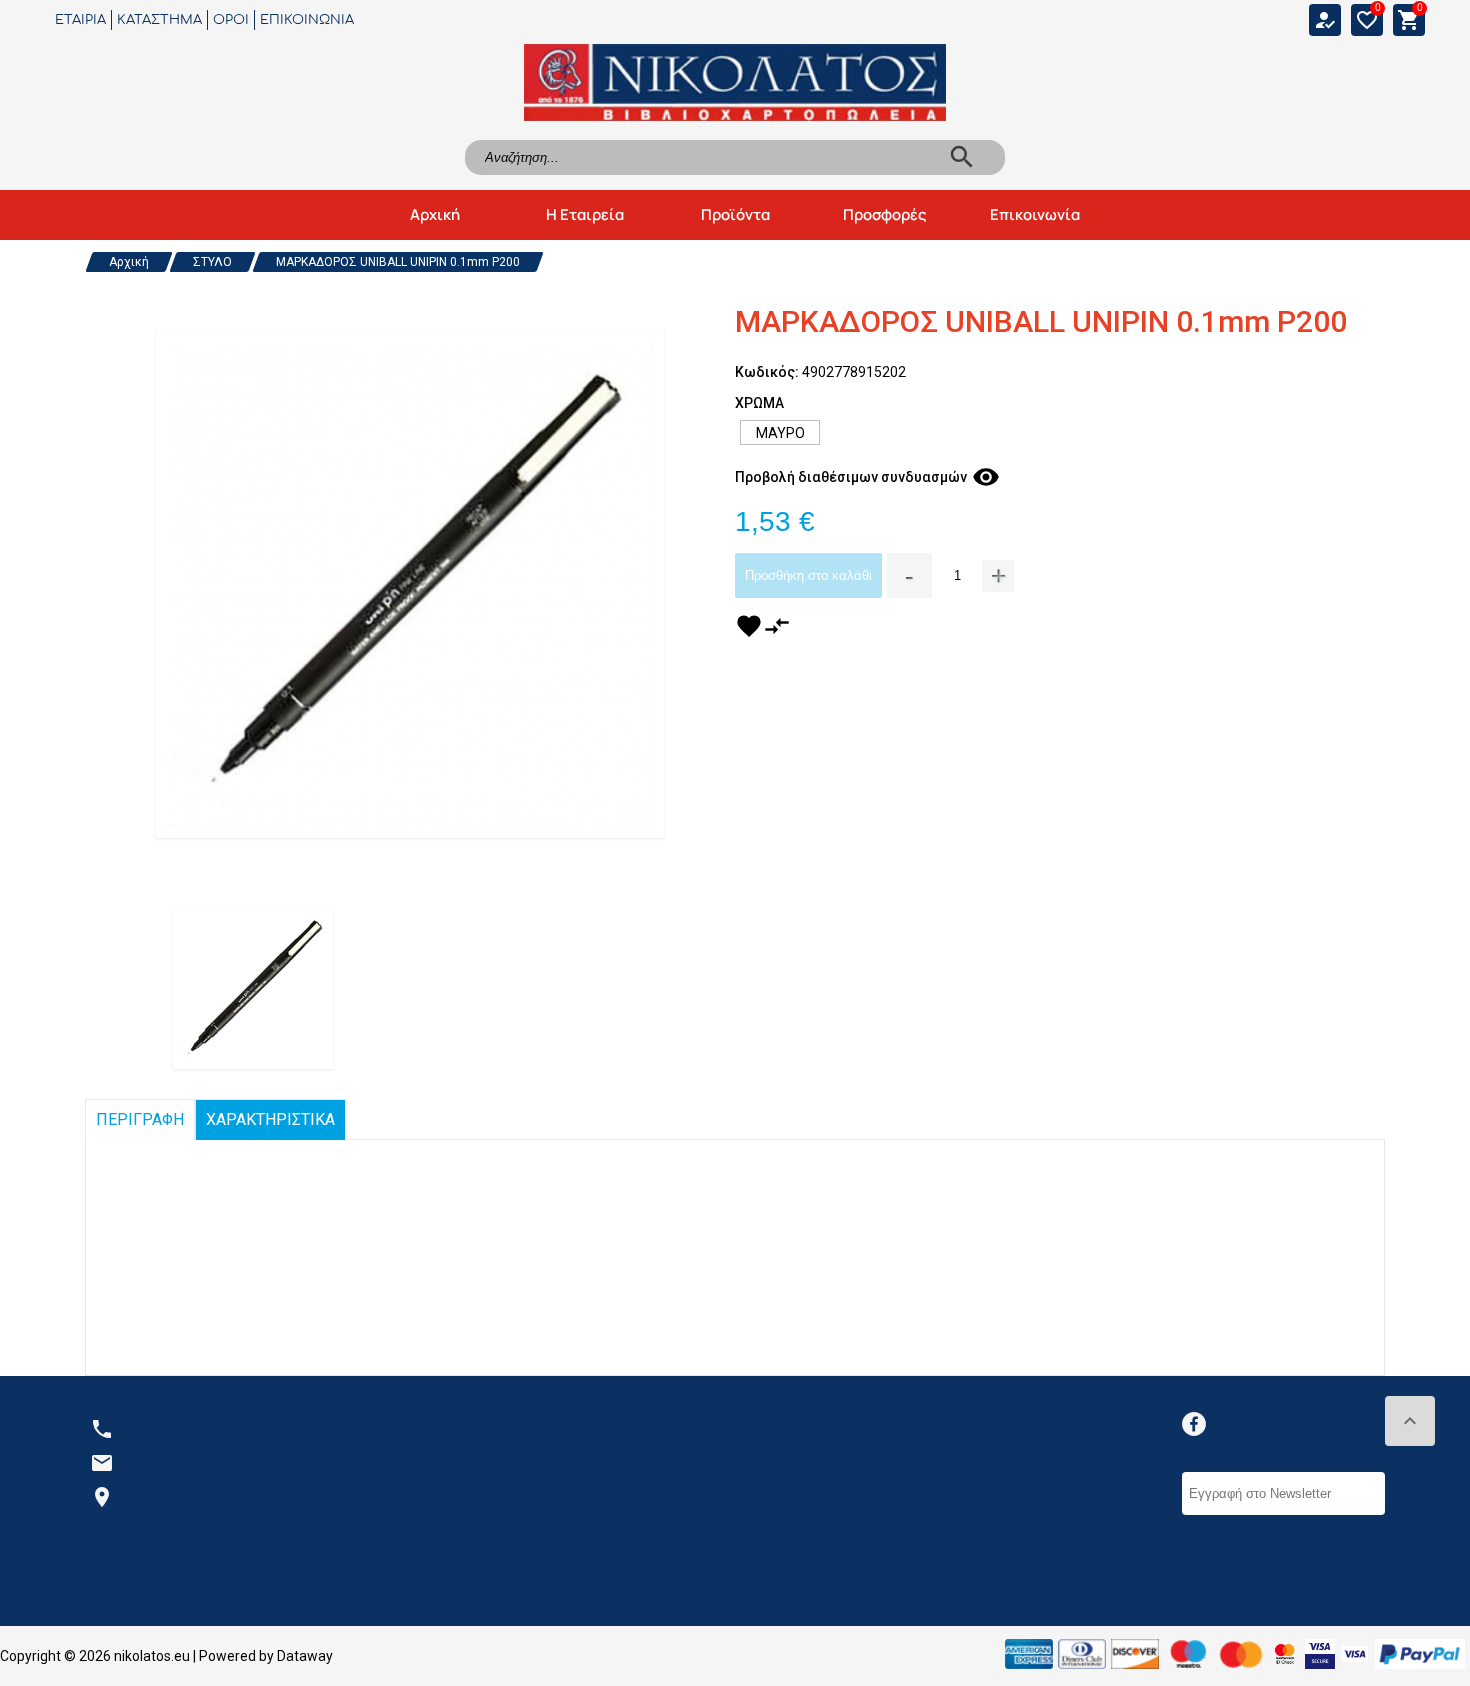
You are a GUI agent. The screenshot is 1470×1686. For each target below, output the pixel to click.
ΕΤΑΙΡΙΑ (80, 20)
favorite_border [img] (1367, 20)
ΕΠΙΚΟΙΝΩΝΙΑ (307, 20)
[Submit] (1374, 1493)
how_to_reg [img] (1325, 20)
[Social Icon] (1194, 1424)
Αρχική (435, 215)
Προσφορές (885, 215)
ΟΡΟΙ (231, 20)
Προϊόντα (735, 215)
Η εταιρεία (585, 215)
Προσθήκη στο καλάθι (808, 575)
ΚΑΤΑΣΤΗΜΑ (159, 20)
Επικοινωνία (1035, 215)
